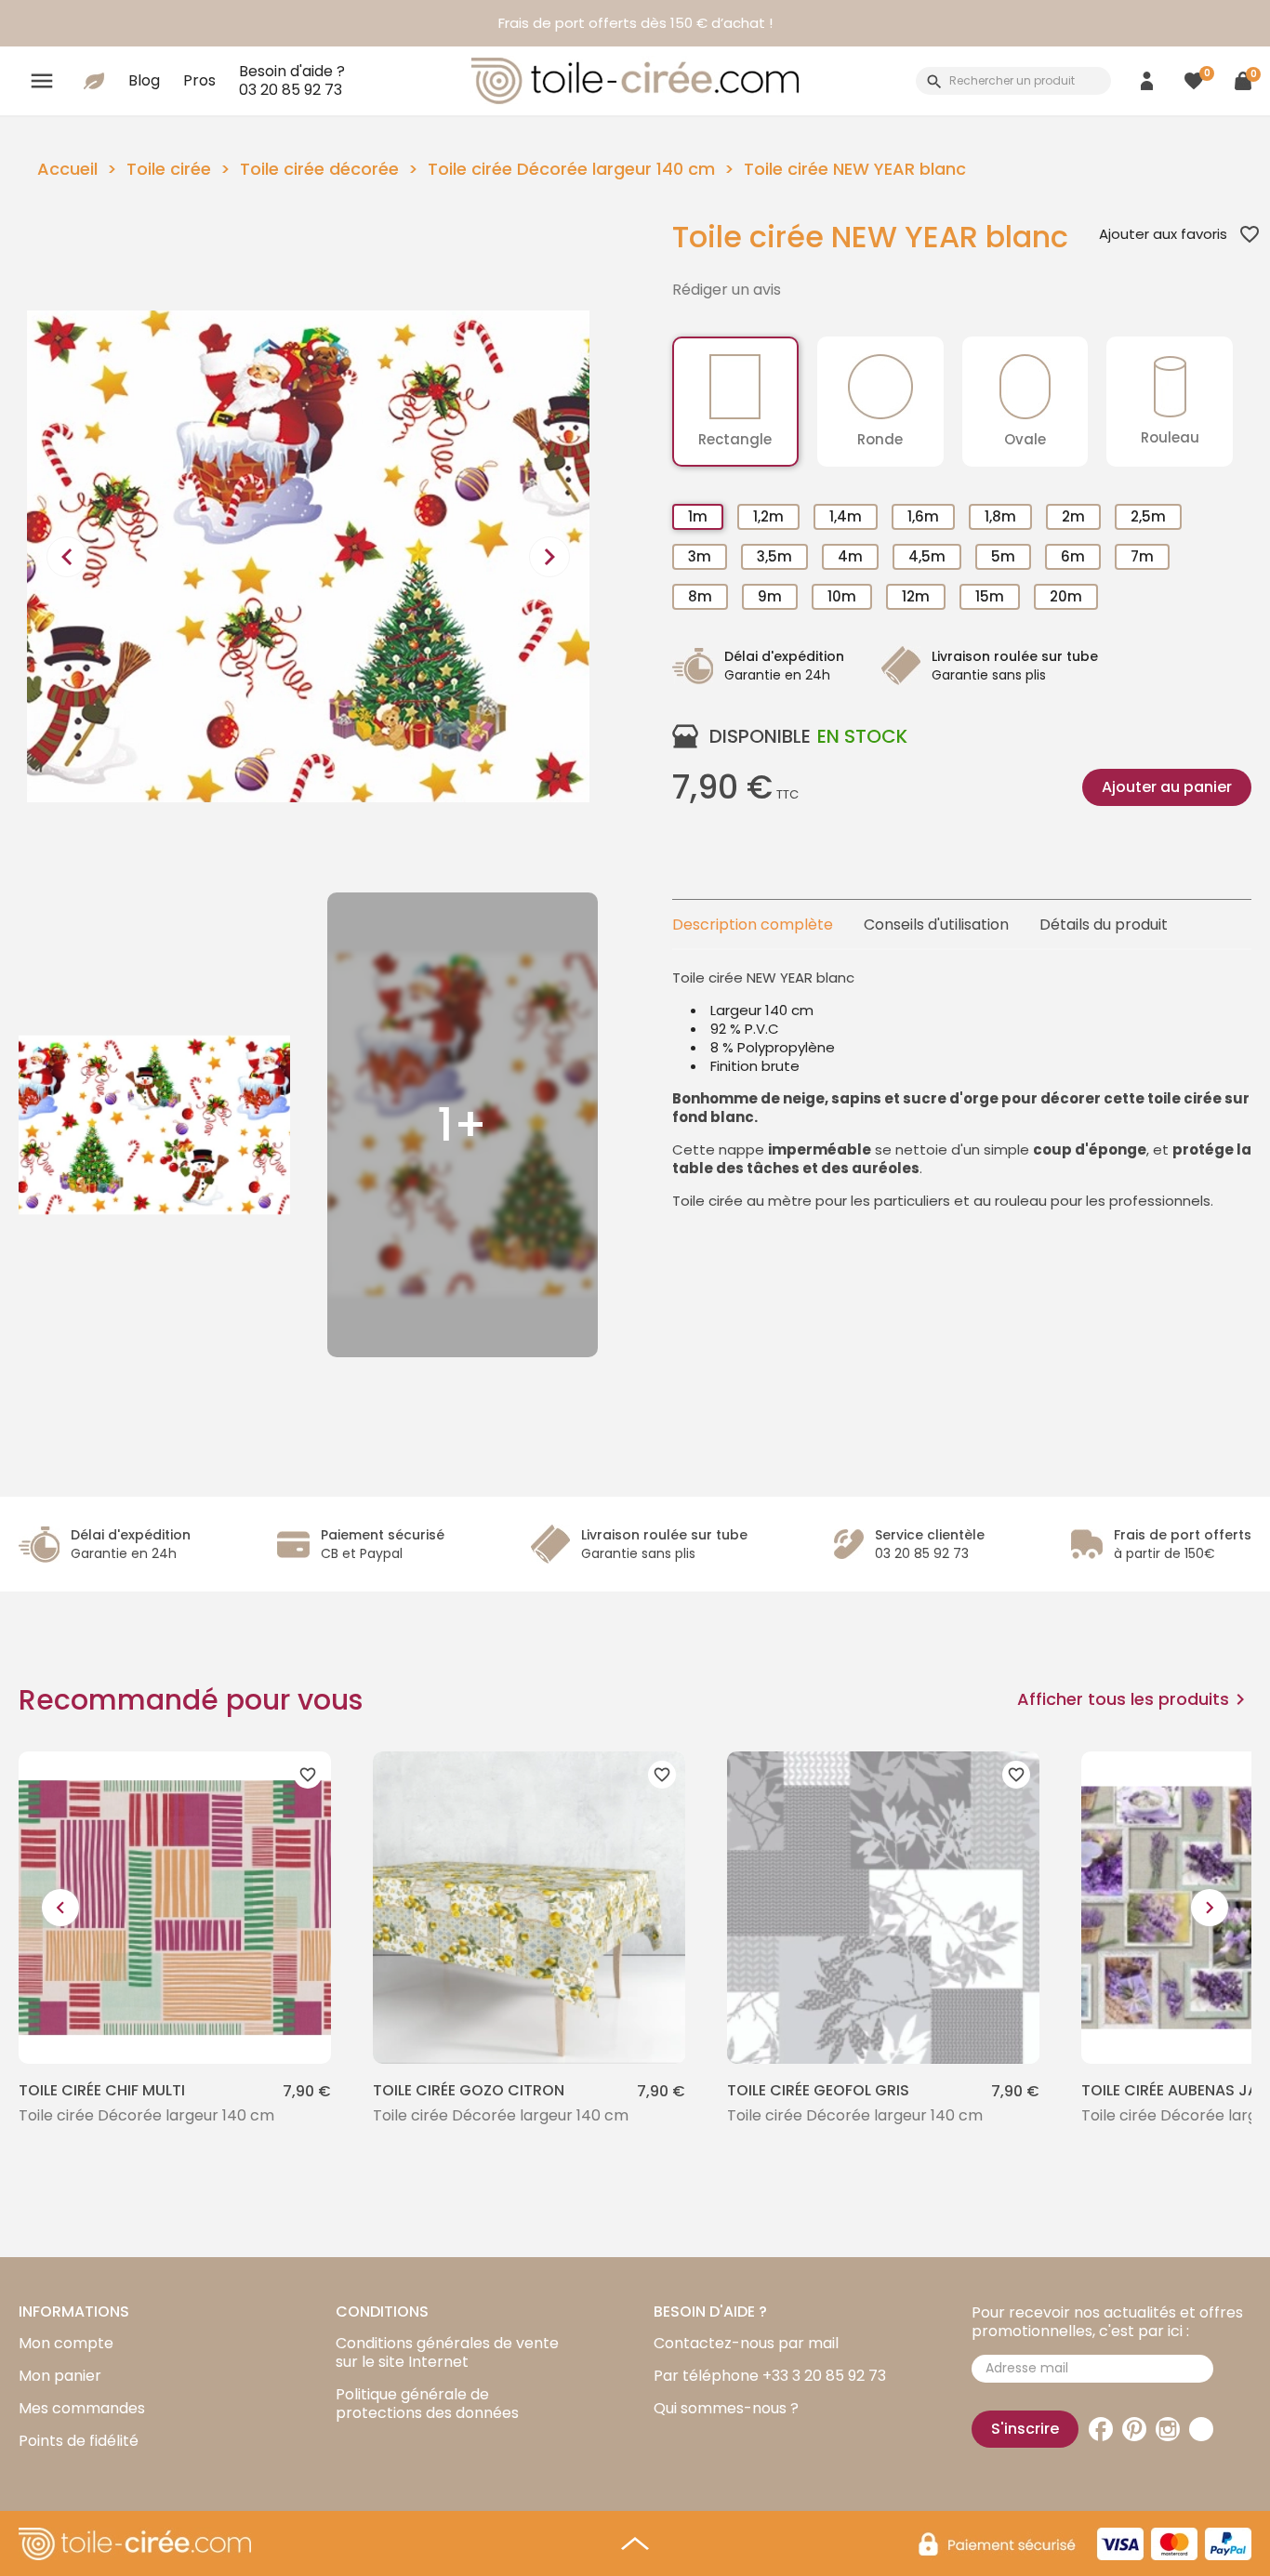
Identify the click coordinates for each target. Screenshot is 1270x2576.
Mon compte (66, 2343)
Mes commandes (82, 2408)
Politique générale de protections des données (427, 2404)
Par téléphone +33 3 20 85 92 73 (770, 2376)
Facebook (1101, 2429)
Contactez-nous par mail (746, 2343)
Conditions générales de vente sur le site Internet (447, 2352)
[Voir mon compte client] (1147, 80)
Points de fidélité (79, 2441)
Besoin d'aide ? (292, 80)
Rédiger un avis (727, 290)
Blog (144, 80)
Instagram (1168, 2429)
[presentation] (67, 557)
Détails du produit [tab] (1104, 925)
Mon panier (60, 2376)
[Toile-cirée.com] (635, 81)
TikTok (1201, 2429)
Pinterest (1134, 2429)
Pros (199, 80)
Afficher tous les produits (1134, 1699)
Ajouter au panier (1167, 787)
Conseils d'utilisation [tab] (936, 925)
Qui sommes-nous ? (726, 2408)
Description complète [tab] (753, 925)
